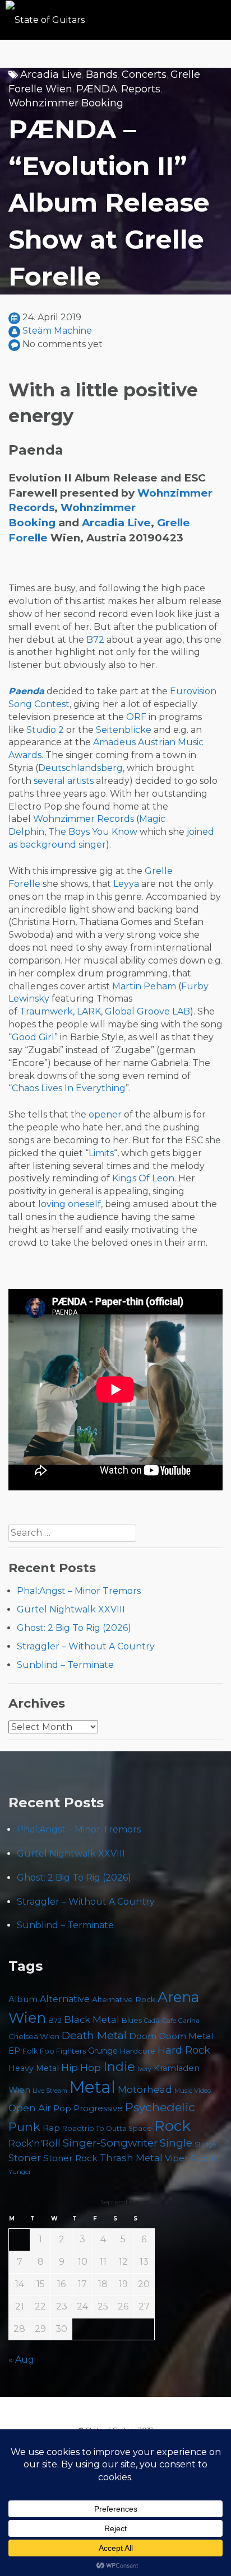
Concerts (144, 74)
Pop (62, 2108)
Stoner (25, 2157)
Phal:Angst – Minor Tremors (79, 1591)
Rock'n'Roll (34, 2143)
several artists (64, 781)
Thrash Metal (131, 2158)
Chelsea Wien (34, 2036)
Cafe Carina (181, 2020)
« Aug (21, 2360)
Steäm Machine (57, 331)
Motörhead (145, 2089)
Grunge (103, 2051)
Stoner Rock (70, 2158)
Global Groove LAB (147, 1011)
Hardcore (138, 2051)
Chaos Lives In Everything (69, 1088)
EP (14, 2051)
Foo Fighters (63, 2051)
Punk (24, 2126)
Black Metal (92, 2019)
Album (23, 1999)
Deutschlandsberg (80, 768)
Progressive (98, 2109)
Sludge (205, 2144)
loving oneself (70, 1204)
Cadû (152, 2021)
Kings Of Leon (143, 1178)
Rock (172, 2126)
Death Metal (94, 2035)
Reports (141, 89)
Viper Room (191, 2158)
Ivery (144, 2069)
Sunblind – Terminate (65, 1665)
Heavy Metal (34, 2068)
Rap (51, 2128)
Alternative (65, 1999)
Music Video (193, 2091)
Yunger (20, 2172)
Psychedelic (160, 2107)
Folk (30, 2051)
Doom (143, 2036)
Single (176, 2143)
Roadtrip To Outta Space (107, 2128)
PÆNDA (97, 89)
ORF (136, 717)
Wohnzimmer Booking (66, 103)
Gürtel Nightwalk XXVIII (71, 1609)
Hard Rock (184, 2050)
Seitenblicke (124, 730)
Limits (101, 1153)
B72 (95, 640)
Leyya (126, 884)
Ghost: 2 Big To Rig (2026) (74, 1628)
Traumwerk (46, 1011)
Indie (119, 2067)
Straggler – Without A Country (86, 1646)
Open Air (30, 2108)
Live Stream (50, 2091)
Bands (102, 74)
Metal (93, 2087)
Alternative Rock (124, 1999)
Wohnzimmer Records (84, 819)
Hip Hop (81, 2068)
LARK (89, 1011)
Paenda (26, 691)
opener (105, 1114)
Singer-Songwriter (110, 2143)
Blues (132, 2020)
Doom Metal (186, 2036)
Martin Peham (144, 986)
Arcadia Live (51, 74)
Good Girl (33, 1037)
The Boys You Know (93, 832)
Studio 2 (45, 730)
